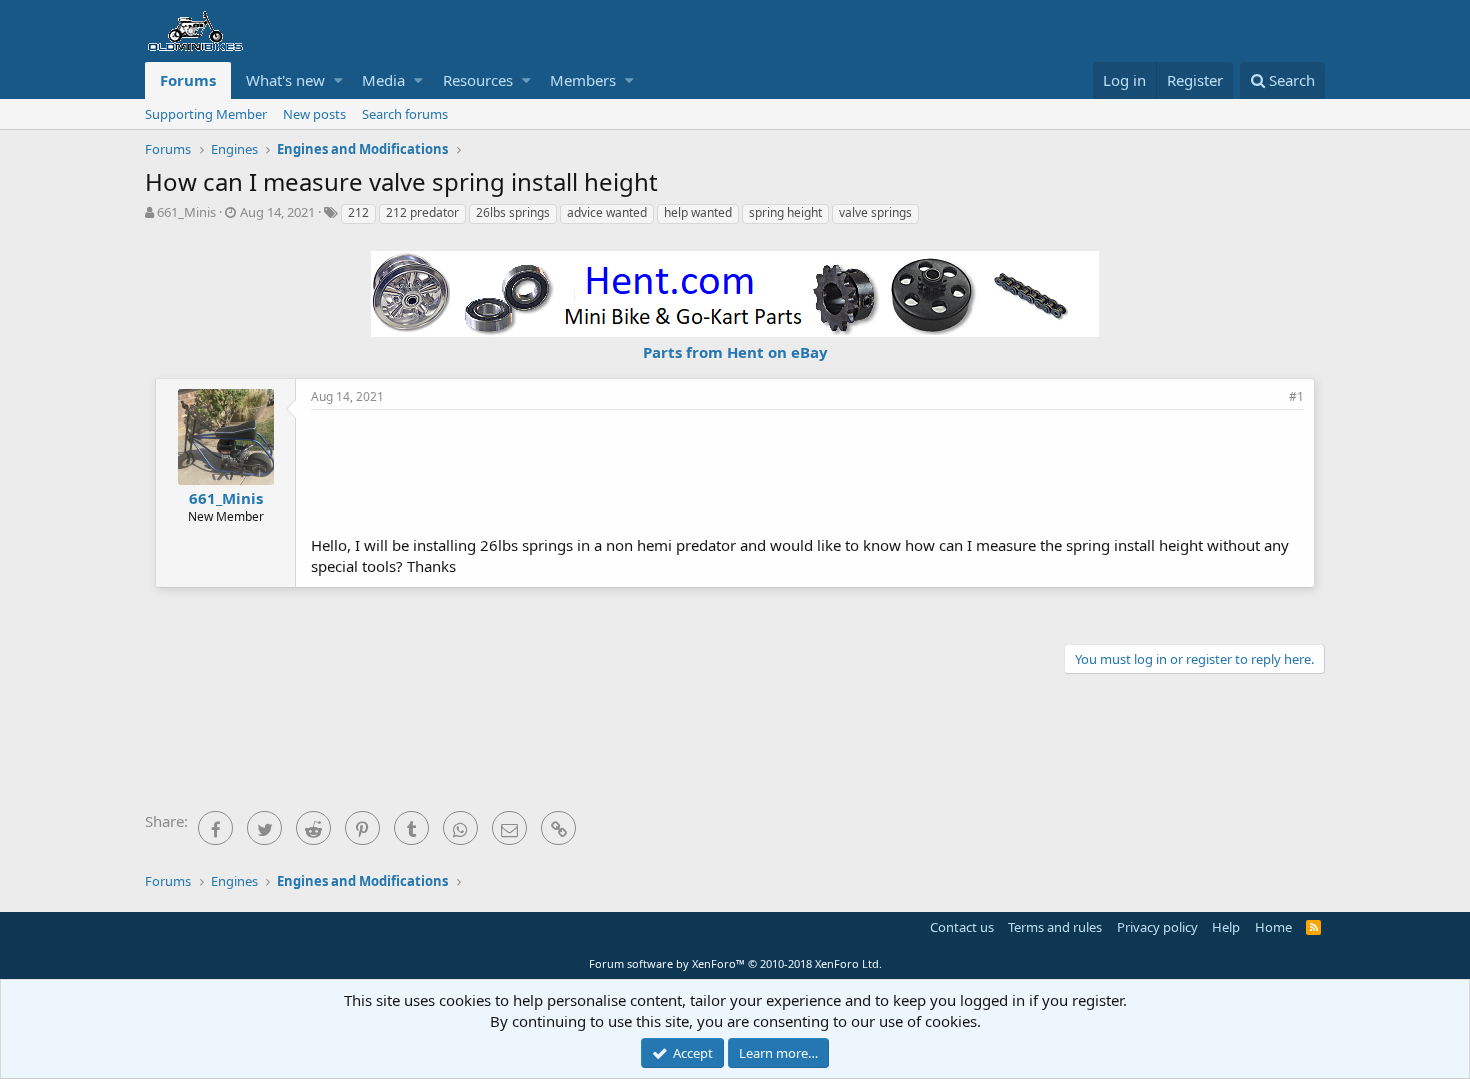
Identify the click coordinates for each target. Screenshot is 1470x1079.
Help (1226, 927)
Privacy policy (1157, 927)
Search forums (405, 114)
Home (1273, 927)
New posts (314, 114)
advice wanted (607, 212)
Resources (478, 80)
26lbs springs (513, 212)
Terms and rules (1055, 927)
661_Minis (186, 212)
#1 (1296, 396)
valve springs (875, 212)
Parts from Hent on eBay (735, 352)
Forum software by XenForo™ (735, 963)
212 (358, 212)
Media (383, 80)
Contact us (962, 927)
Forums (188, 80)
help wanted (698, 212)
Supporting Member (206, 114)
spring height (785, 212)
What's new (285, 80)
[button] (338, 80)
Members (583, 80)
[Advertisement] (808, 470)
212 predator (422, 212)
